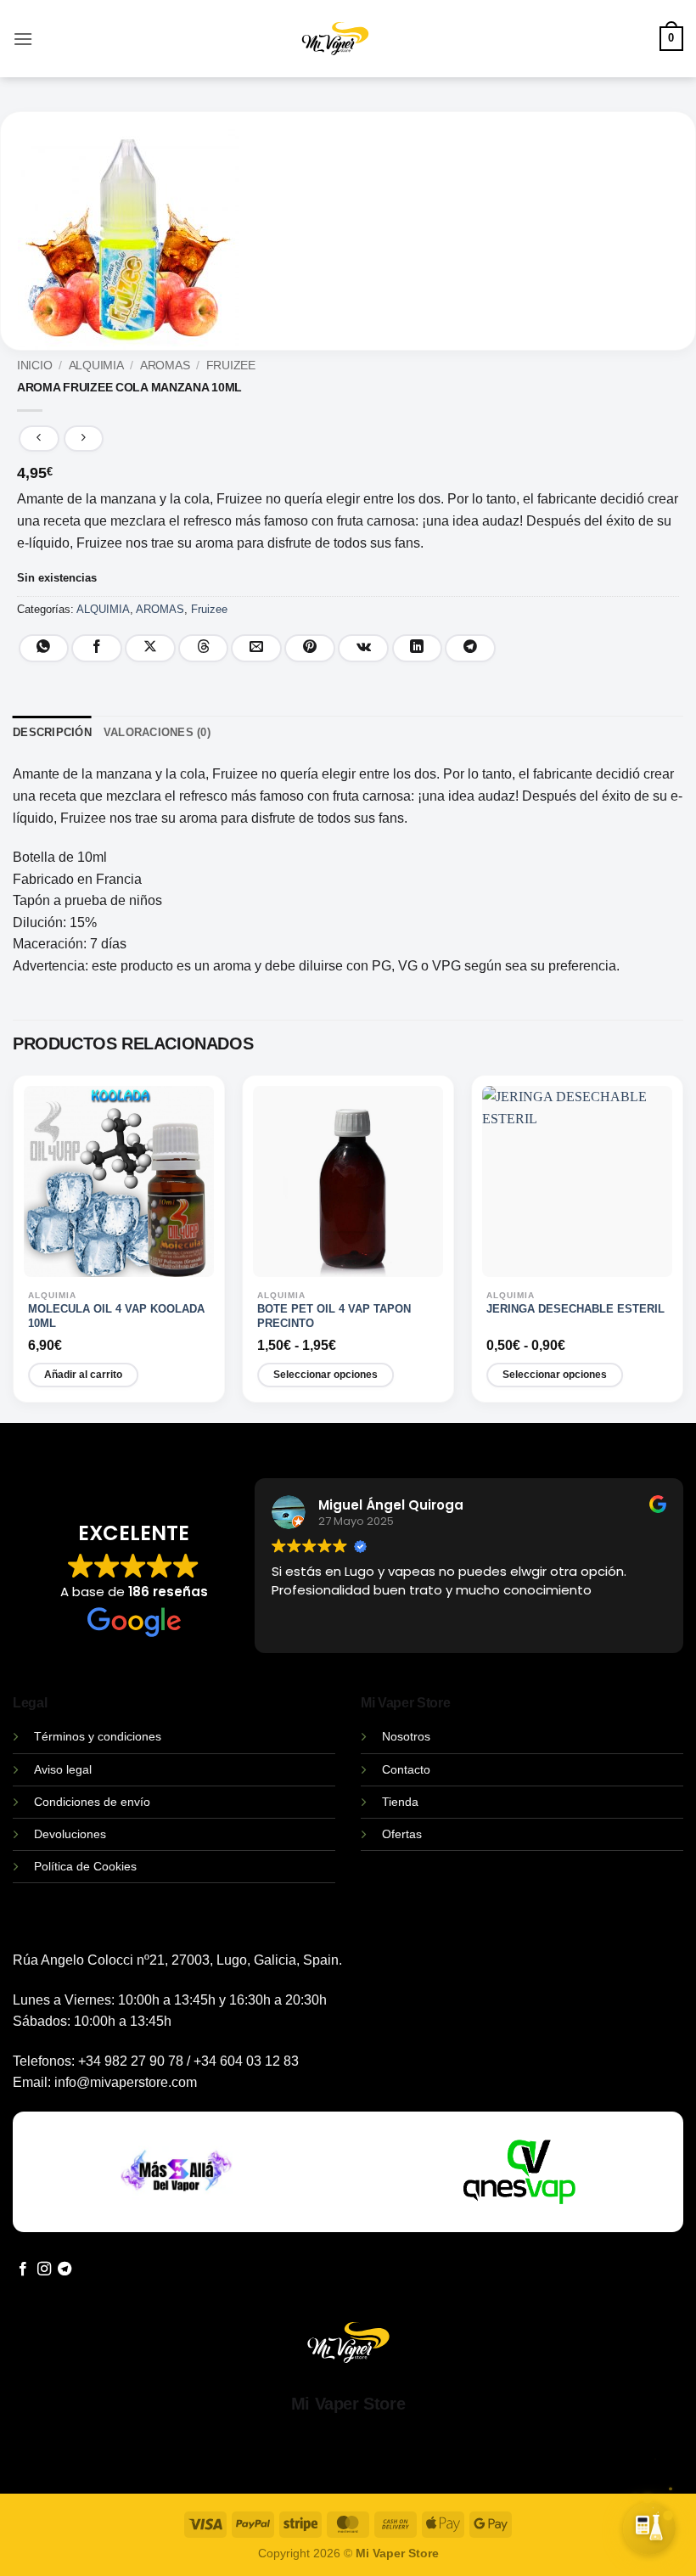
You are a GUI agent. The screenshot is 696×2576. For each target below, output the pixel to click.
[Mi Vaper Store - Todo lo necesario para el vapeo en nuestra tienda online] (336, 49)
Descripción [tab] (52, 732)
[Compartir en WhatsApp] (44, 648)
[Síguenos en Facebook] (23, 2269)
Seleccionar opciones (326, 1375)
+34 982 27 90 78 (131, 2061)
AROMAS (165, 366)
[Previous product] (84, 439)
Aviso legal (63, 1769)
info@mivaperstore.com (126, 2082)
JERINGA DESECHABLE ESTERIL (575, 1309)
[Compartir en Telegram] (470, 648)
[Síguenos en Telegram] (65, 2269)
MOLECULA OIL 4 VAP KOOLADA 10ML (116, 1316)
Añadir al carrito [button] (83, 1375)
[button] (23, 39)
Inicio (34, 366)
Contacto (406, 1769)
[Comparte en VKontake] (364, 648)
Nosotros (406, 1736)
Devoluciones (70, 1834)
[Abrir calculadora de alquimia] (649, 2529)
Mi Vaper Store (348, 2404)
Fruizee (231, 366)
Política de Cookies (85, 1866)
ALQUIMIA (96, 366)
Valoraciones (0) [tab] (157, 732)
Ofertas (402, 1834)
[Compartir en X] (150, 648)
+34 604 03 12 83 (246, 2061)
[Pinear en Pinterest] (310, 648)
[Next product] (39, 439)
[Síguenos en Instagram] (44, 2269)
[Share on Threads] (204, 648)
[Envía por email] (256, 648)
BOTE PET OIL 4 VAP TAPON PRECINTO (334, 1316)
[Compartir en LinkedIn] (418, 648)
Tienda (400, 1802)
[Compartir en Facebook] (97, 648)
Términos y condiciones (98, 1736)
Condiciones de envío (92, 1802)
